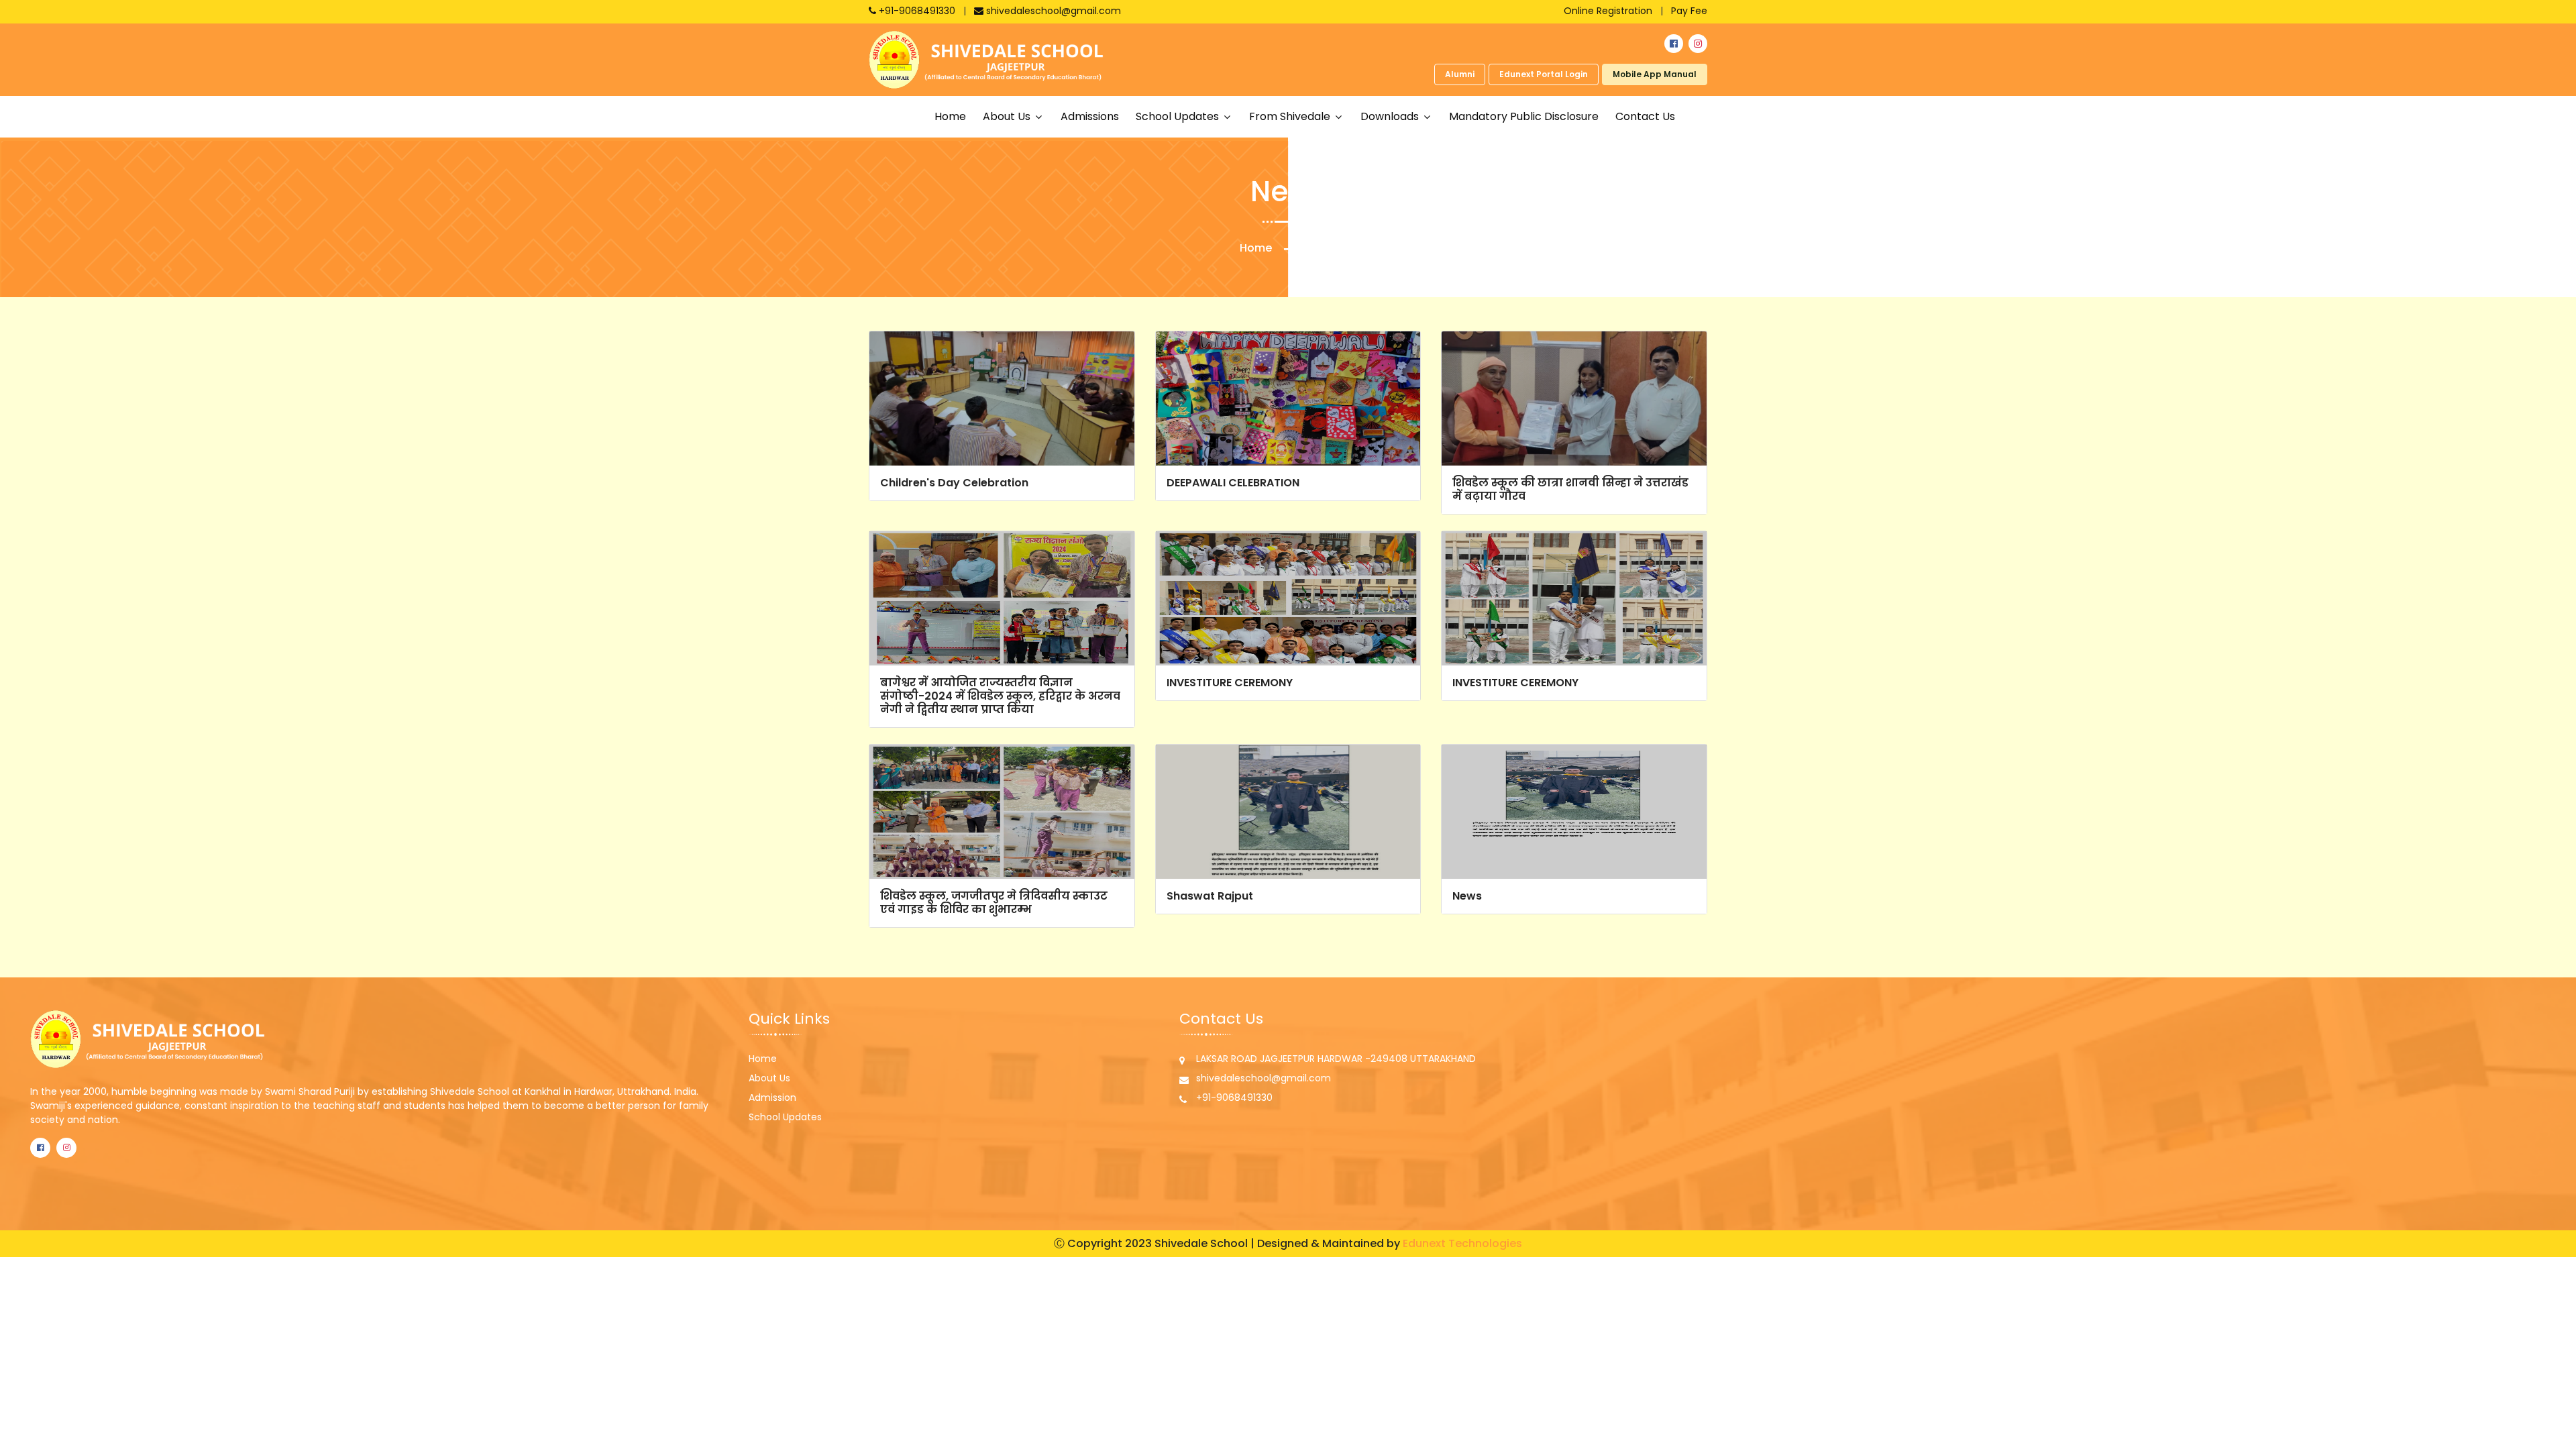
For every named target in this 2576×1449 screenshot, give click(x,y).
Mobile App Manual (1655, 74)
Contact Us (1645, 116)
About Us (769, 1078)
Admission (772, 1097)
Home (950, 116)
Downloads (1391, 116)
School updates (1179, 116)
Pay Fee (1689, 11)
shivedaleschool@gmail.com (1052, 11)
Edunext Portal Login (1544, 74)
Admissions (1090, 116)
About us (1008, 116)
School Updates (785, 1117)
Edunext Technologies (1462, 1243)
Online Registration (1608, 11)
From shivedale (1291, 116)
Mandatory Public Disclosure (1524, 116)
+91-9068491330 (917, 11)
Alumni (1460, 74)
